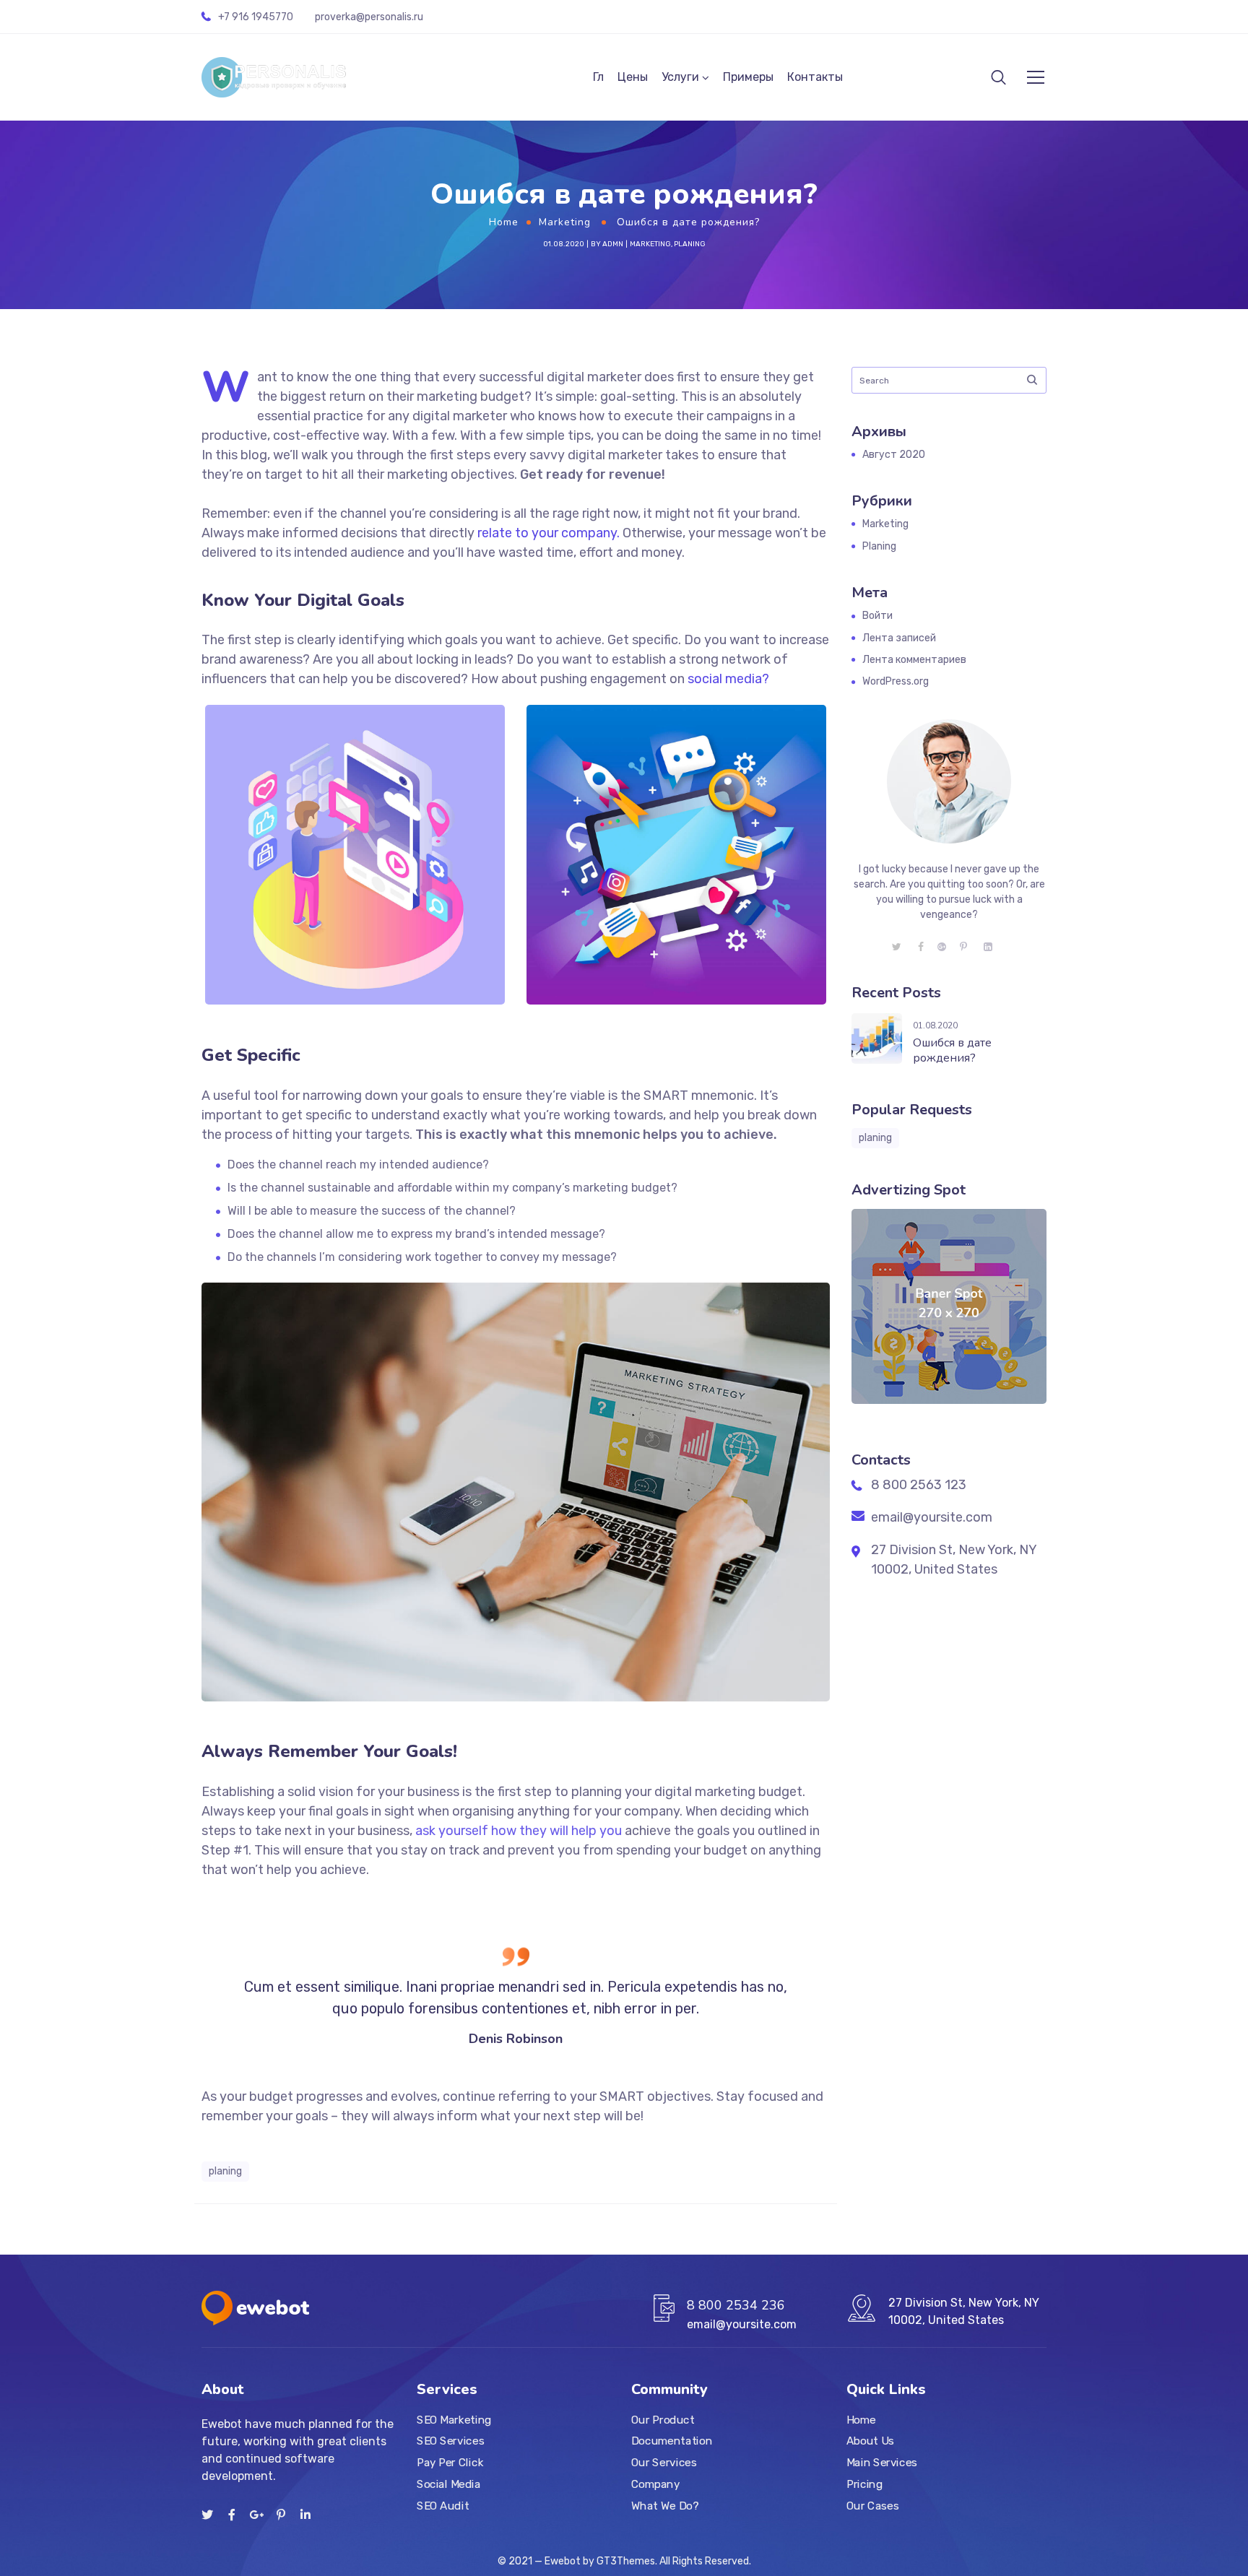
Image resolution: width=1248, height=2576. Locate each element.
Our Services (664, 2463)
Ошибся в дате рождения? (952, 1050)
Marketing (565, 222)
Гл (598, 77)
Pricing (864, 2484)
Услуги (680, 77)
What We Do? (665, 2506)
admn (613, 244)
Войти (877, 616)
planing (225, 2171)
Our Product (663, 2420)
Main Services (882, 2463)
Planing (690, 244)
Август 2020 (894, 455)
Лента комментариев (914, 660)
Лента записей (899, 638)
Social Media (448, 2484)
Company (655, 2484)
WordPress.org (896, 681)
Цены (633, 77)
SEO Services (450, 2442)
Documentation (672, 2442)
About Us (870, 2442)
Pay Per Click (450, 2463)
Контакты (815, 77)
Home (504, 222)
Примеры (748, 77)
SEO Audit (443, 2506)
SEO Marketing (454, 2420)
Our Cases (872, 2506)
